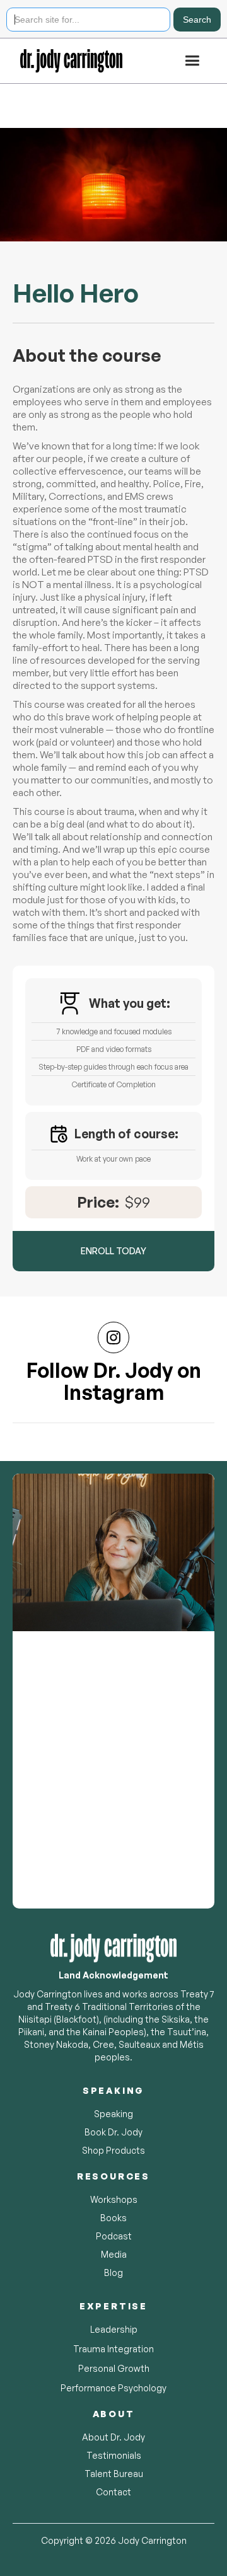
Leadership (114, 2329)
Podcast (114, 2236)
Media (114, 2254)
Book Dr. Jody (113, 2132)
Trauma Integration (113, 2349)
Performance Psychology (113, 2388)
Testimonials (114, 2455)
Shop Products (113, 2150)
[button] (192, 61)
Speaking (113, 2114)
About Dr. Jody (113, 2437)
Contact (113, 2492)
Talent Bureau (114, 2474)
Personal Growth (114, 2368)
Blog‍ (113, 2273)
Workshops (114, 2199)
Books (113, 2218)
